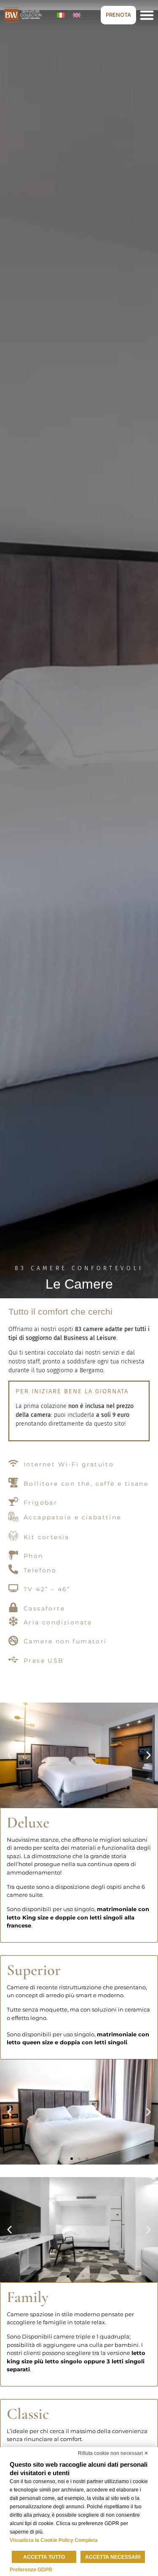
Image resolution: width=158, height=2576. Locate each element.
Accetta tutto (44, 2557)
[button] (9, 1755)
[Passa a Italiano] (61, 15)
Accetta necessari (113, 2557)
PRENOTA (118, 15)
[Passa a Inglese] (77, 15)
